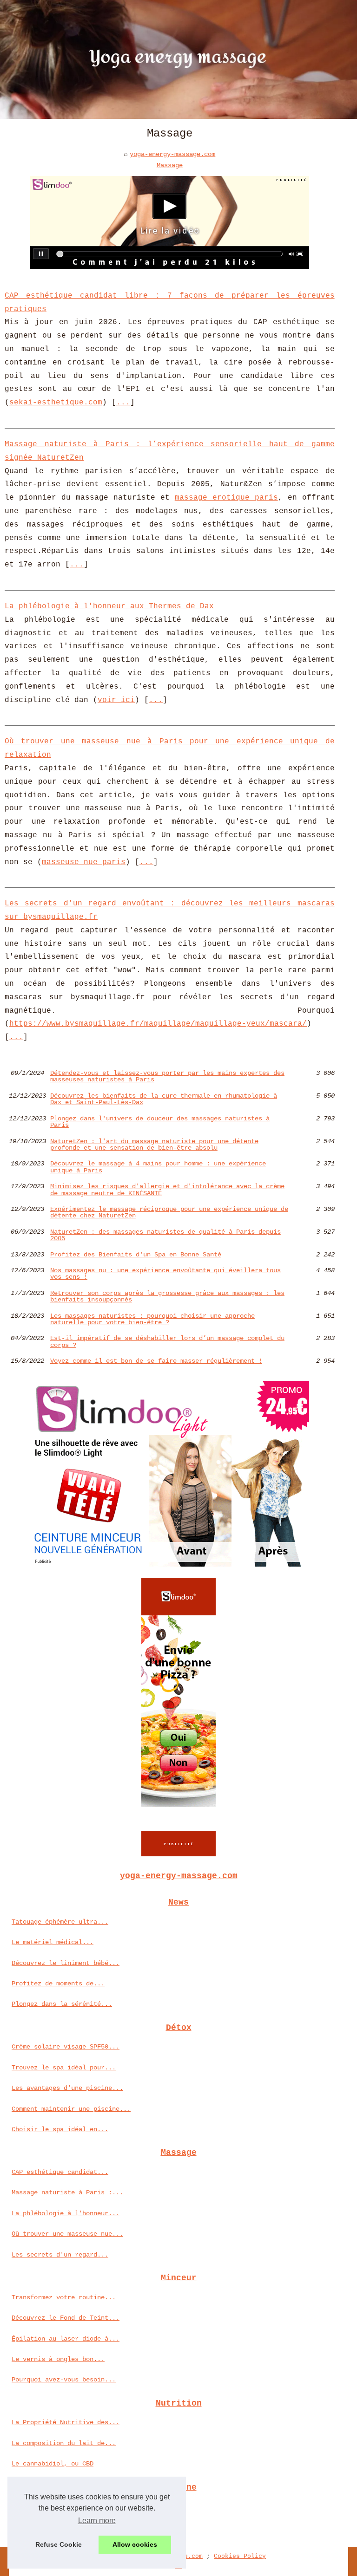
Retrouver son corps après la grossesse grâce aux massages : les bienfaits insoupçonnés (167, 1297)
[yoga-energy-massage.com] (178, 59)
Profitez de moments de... (58, 1984)
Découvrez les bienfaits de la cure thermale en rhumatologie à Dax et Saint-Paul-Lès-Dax (164, 1099)
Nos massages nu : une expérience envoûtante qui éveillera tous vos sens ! (165, 1274)
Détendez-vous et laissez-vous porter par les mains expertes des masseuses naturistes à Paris (167, 1077)
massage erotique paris (226, 498)
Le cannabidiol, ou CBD (53, 2464)
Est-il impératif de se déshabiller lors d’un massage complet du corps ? (167, 1342)
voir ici (116, 700)
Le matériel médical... (53, 1942)
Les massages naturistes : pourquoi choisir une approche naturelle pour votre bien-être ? (152, 1319)
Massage (170, 165)
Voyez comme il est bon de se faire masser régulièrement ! (156, 1361)
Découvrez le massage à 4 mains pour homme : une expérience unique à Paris (158, 1167)
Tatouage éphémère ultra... (60, 1922)
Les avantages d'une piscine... (67, 2088)
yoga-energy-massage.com (172, 154)
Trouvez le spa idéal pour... (64, 2068)
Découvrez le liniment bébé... (66, 1963)
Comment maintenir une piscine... (71, 2109)
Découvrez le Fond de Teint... (66, 2318)
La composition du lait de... (64, 2443)
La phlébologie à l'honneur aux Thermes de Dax (109, 606)
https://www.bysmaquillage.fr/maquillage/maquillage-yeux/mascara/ (158, 1024)
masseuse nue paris (84, 862)
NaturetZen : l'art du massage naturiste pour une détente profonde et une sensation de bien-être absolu (154, 1145)
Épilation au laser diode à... (66, 2339)
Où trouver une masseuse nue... (67, 2234)
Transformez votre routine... (64, 2297)
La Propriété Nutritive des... (66, 2422)
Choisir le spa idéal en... (60, 2129)
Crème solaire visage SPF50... (66, 2047)
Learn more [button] (97, 2521)
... (123, 403)
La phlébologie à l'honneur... (66, 2213)
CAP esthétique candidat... (60, 2172)
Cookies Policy (240, 2556)
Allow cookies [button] (135, 2544)
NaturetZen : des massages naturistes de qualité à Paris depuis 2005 (165, 1235)
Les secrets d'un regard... (60, 2255)
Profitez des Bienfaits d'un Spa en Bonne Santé (136, 1255)
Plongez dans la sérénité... (62, 2004)
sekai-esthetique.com (56, 403)
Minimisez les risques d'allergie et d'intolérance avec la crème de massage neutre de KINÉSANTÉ (167, 1190)
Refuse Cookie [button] (59, 2544)
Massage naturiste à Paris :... (67, 2192)
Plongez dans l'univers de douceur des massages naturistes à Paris (160, 1122)
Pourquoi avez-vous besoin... (64, 2380)
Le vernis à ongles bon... (58, 2359)
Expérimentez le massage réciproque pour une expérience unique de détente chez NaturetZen (169, 1213)
